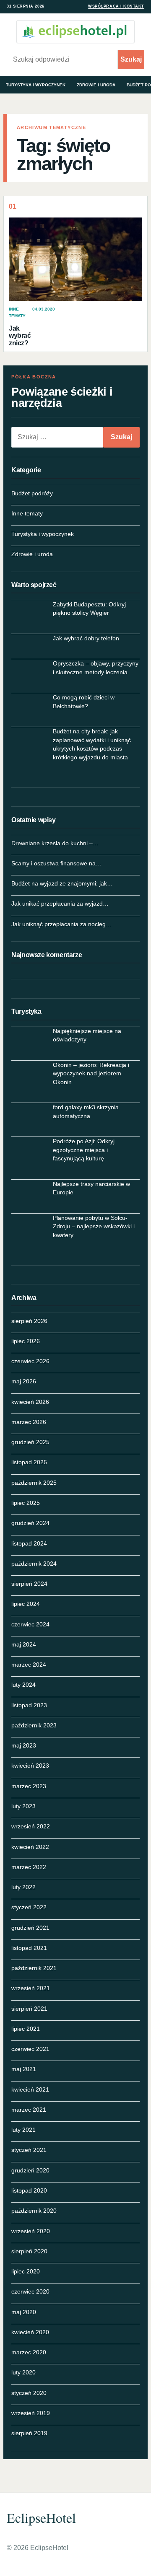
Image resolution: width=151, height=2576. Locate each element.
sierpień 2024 (29, 1584)
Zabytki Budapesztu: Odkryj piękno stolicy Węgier (89, 608)
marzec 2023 (29, 1786)
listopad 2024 (29, 1543)
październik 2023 (34, 1725)
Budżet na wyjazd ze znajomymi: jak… (62, 883)
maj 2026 (24, 1381)
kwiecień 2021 (30, 2089)
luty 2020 (23, 2372)
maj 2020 (24, 2312)
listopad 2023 (29, 1705)
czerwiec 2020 (30, 2291)
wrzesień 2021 (31, 1988)
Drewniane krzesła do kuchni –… (55, 843)
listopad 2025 (29, 1462)
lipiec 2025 (26, 1503)
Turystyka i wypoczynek (36, 85)
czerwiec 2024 (30, 1624)
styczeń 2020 (29, 2393)
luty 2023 (23, 1806)
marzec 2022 (29, 1867)
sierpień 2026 (29, 1321)
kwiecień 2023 (30, 1766)
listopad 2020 (29, 2190)
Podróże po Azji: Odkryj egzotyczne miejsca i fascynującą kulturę (84, 1150)
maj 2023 (24, 1745)
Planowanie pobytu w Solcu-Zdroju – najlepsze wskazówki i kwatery (94, 1226)
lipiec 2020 (26, 2271)
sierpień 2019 (29, 2433)
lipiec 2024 (26, 1604)
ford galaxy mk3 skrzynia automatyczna (86, 1111)
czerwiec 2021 (30, 2049)
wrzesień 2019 (31, 2413)
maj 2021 (24, 2069)
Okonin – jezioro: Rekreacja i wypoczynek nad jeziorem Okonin (91, 1073)
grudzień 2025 (30, 1442)
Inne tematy (27, 513)
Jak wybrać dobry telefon (86, 638)
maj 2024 (24, 1644)
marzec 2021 (29, 2110)
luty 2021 (23, 2130)
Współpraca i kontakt (116, 6)
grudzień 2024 (30, 1523)
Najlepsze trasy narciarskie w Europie (91, 1188)
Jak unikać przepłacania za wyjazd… (60, 904)
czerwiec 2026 (30, 1361)
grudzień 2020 (30, 2170)
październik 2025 (34, 1483)
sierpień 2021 (29, 2009)
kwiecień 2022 (30, 1847)
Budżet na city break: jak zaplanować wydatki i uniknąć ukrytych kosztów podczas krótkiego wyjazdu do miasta (92, 744)
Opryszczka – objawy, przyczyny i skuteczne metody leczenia (96, 668)
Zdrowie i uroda (96, 85)
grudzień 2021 (30, 1928)
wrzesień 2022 (31, 1826)
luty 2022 (23, 1887)
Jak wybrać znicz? (20, 336)
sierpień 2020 (29, 2251)
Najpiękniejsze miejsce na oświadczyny (87, 1035)
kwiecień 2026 (30, 1402)
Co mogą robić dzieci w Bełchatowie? (84, 702)
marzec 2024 (29, 1665)
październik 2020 (34, 2211)
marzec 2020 (29, 2352)
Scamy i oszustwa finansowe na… (56, 863)
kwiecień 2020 (30, 2332)
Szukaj (131, 59)
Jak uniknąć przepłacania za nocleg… (61, 924)
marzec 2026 (29, 1422)
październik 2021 (34, 1968)
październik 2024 (34, 1564)
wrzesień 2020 (31, 2231)
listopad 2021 (29, 1948)
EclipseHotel (41, 2518)
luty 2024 (23, 1685)
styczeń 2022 (29, 1907)
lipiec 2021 (26, 2029)
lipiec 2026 (26, 1341)
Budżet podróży (32, 493)
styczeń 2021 (29, 2150)
